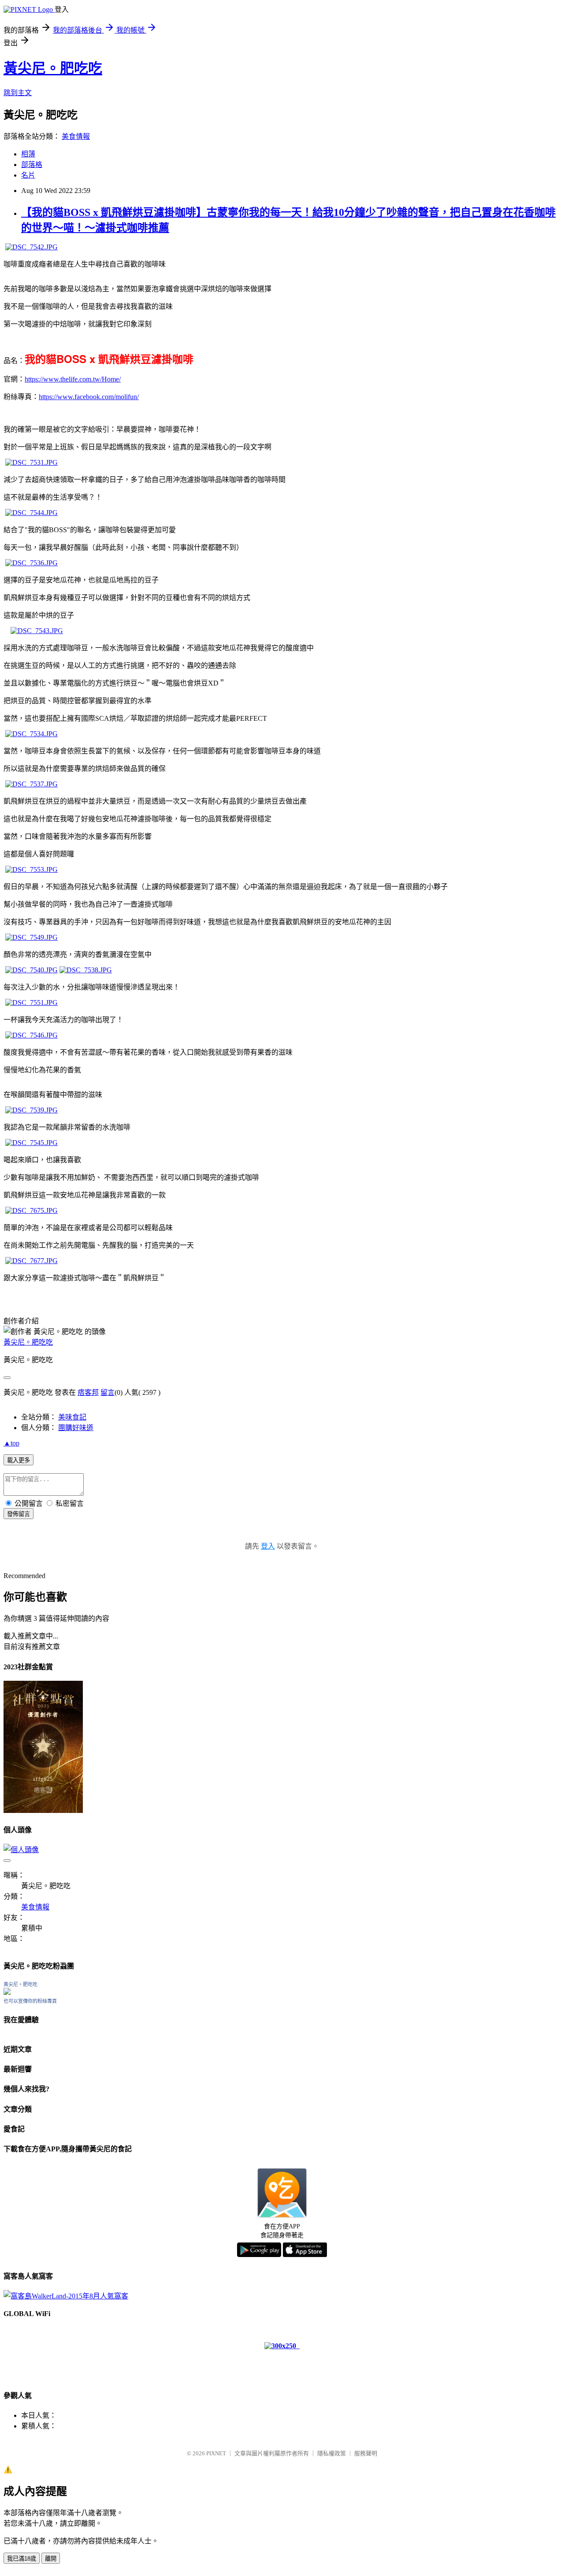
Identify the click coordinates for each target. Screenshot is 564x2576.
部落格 (32, 165)
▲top (11, 1443)
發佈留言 (19, 1514)
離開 (51, 2559)
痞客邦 (88, 1392)
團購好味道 (76, 1428)
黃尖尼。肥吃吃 (53, 68)
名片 (28, 175)
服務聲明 (366, 2453)
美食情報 (76, 136)
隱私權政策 (332, 2453)
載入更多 (19, 1460)
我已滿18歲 (22, 2559)
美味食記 (72, 1417)
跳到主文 (18, 93)
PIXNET (216, 2453)
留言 (108, 1392)
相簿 (28, 154)
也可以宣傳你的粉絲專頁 (30, 2001)
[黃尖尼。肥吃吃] (7, 1992)
